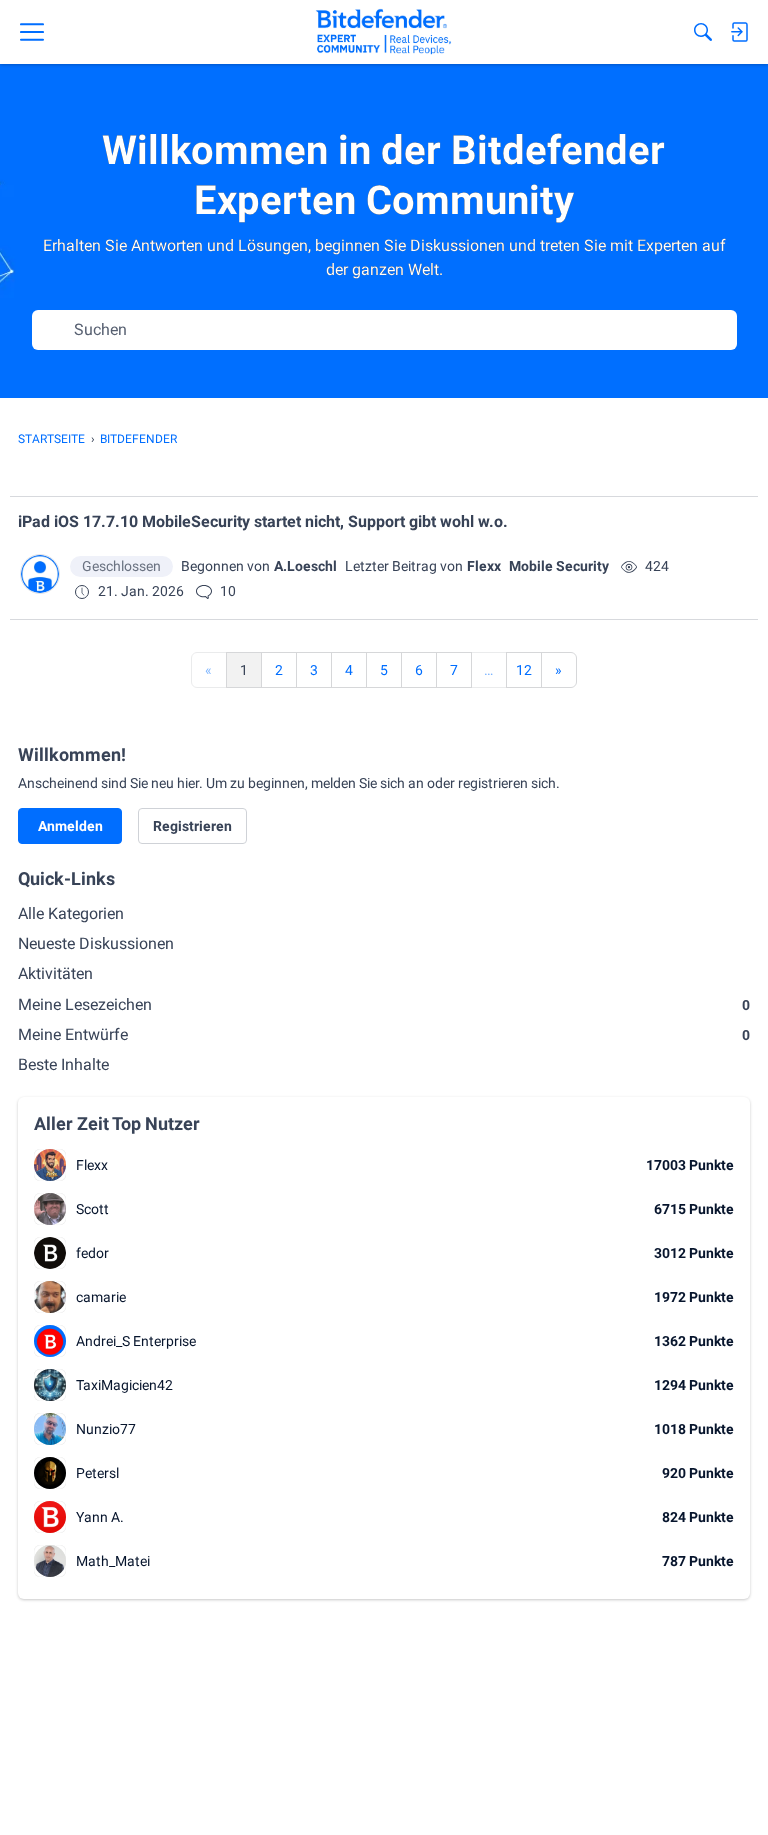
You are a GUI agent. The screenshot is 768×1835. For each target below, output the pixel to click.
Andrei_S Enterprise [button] (136, 1341)
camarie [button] (101, 1297)
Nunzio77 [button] (106, 1429)
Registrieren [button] (192, 826)
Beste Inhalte (63, 1064)
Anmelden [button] (70, 826)
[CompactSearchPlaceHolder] (703, 32)
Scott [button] (92, 1209)
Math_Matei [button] (113, 1561)
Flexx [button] (484, 566)
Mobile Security (559, 566)
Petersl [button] (97, 1473)
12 (524, 670)
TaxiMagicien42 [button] (124, 1385)
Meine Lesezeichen (384, 1004)
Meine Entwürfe (384, 1034)
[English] (383, 32)
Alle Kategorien (71, 913)
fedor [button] (92, 1253)
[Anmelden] (739, 32)
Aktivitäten (55, 973)
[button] (40, 574)
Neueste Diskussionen (96, 943)
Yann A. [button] (100, 1517)
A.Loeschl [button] (305, 566)
